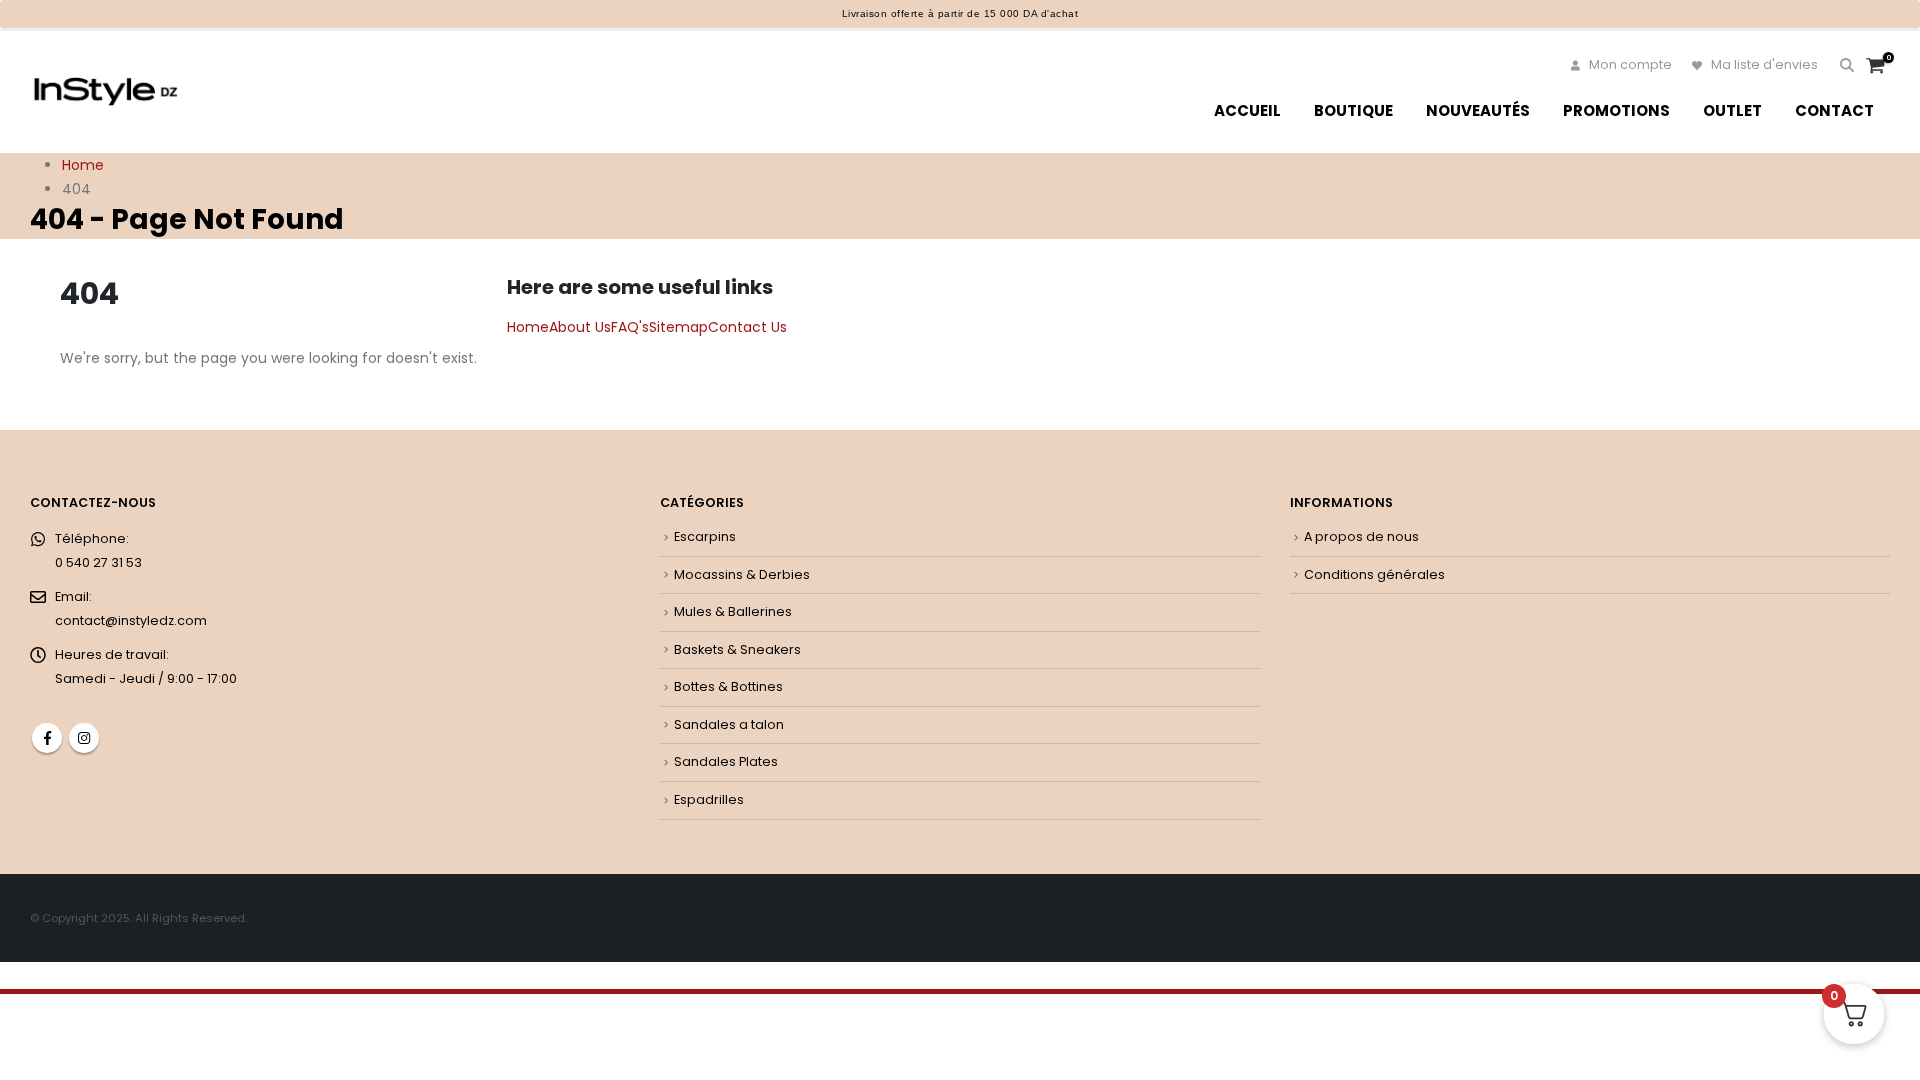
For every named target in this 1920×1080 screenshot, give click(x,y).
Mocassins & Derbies (742, 574)
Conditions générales (1374, 574)
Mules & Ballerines (733, 611)
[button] (1846, 65)
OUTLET (1732, 110)
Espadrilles (709, 799)
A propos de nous (1361, 536)
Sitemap (678, 327)
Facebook (47, 738)
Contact (1834, 110)
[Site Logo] (105, 91)
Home (528, 327)
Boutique (1353, 110)
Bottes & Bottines (728, 686)
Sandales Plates (726, 761)
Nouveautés (1478, 110)
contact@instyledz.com (131, 620)
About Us (580, 327)
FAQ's (630, 327)
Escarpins (705, 536)
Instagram (84, 738)
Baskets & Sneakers (737, 649)
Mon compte (1629, 64)
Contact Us (747, 327)
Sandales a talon (729, 724)
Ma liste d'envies (1763, 64)
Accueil (1247, 110)
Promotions (1616, 110)
